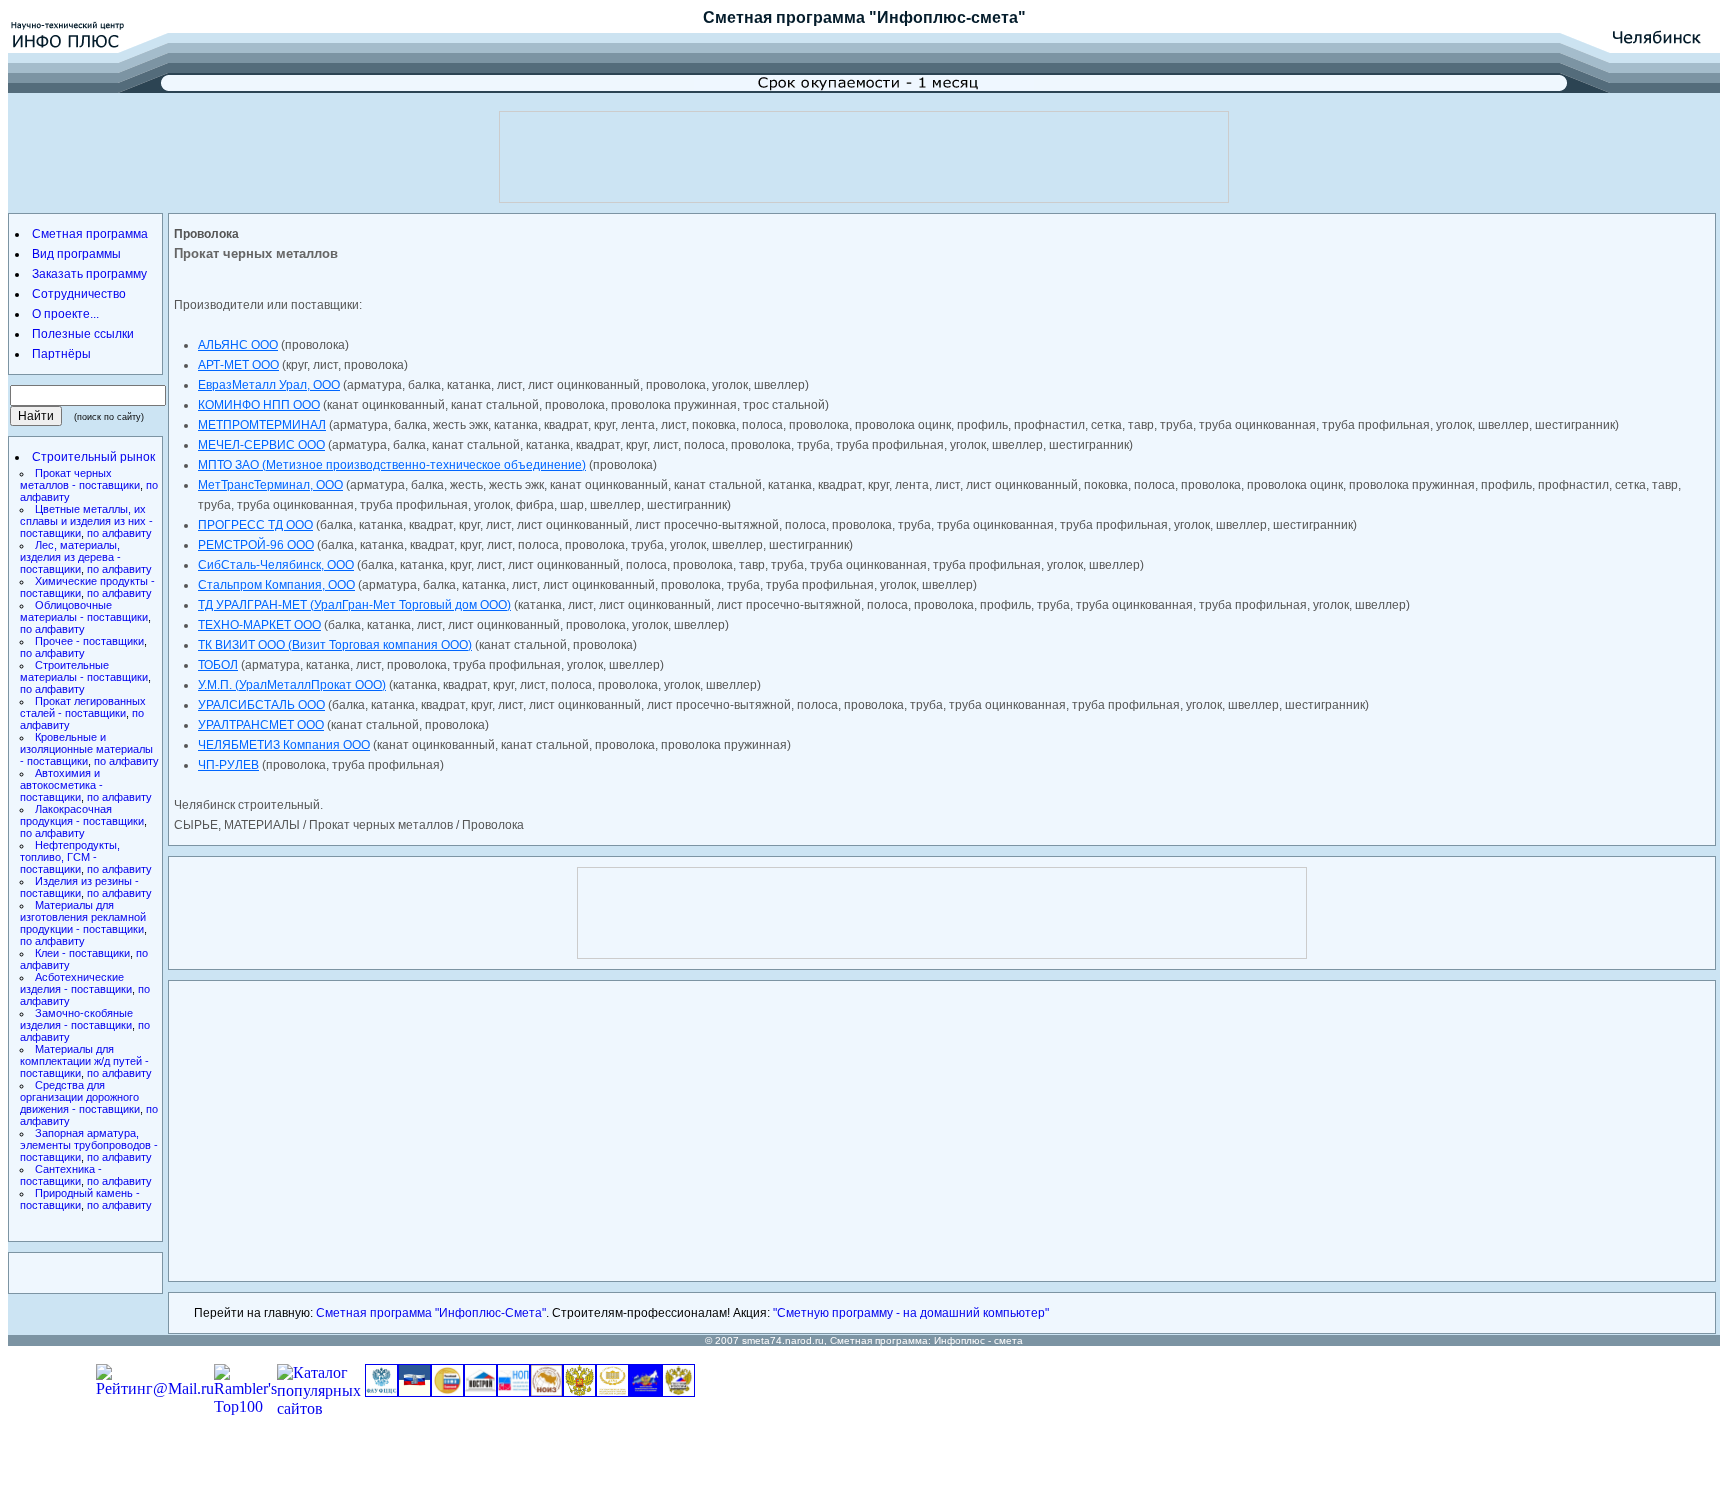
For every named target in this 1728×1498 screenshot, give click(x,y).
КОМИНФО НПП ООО (259, 405)
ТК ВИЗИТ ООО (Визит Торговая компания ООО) (335, 645)
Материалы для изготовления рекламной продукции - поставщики (83, 917)
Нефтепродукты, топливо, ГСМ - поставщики (70, 857)
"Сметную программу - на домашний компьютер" (911, 1313)
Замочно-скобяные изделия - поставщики (76, 1019)
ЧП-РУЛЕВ (228, 765)
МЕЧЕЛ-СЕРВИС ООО (261, 445)
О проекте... (65, 314)
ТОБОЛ (218, 665)
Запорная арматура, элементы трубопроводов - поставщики (89, 1145)
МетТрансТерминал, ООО (270, 485)
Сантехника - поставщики (61, 1175)
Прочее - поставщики (89, 641)
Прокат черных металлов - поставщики (80, 479)
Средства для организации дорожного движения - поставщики (80, 1097)
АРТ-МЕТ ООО (238, 365)
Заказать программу (89, 274)
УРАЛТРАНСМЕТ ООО (261, 725)
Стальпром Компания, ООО (276, 585)
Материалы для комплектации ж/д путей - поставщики (84, 1061)
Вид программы (76, 254)
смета (1008, 1340)
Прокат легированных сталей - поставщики (83, 707)
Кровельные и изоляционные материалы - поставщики (86, 749)
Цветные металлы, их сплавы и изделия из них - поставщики (86, 521)
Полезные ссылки (83, 334)
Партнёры (61, 354)
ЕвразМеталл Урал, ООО (269, 385)
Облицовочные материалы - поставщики (84, 611)
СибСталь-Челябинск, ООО (276, 565)
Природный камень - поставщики (80, 1199)
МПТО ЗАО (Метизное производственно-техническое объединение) (392, 465)
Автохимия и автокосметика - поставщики (61, 785)
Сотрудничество (79, 294)
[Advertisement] (864, 157)
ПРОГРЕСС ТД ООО (255, 525)
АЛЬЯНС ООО (238, 345)
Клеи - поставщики (82, 953)
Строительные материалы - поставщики (84, 671)
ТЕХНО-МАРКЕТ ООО (259, 625)
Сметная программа (784, 17)
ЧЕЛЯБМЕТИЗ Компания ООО (284, 745)
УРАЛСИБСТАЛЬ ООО (261, 705)
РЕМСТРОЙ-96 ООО (256, 545)
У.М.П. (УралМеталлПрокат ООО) (292, 685)
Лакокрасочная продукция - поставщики (82, 815)
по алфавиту (119, 533)
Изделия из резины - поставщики (79, 887)
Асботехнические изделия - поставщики (76, 983)
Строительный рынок (93, 457)
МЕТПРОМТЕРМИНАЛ (262, 425)
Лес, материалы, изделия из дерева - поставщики (70, 557)
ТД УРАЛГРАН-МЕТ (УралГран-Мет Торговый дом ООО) (354, 605)
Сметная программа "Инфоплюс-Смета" (431, 1313)
